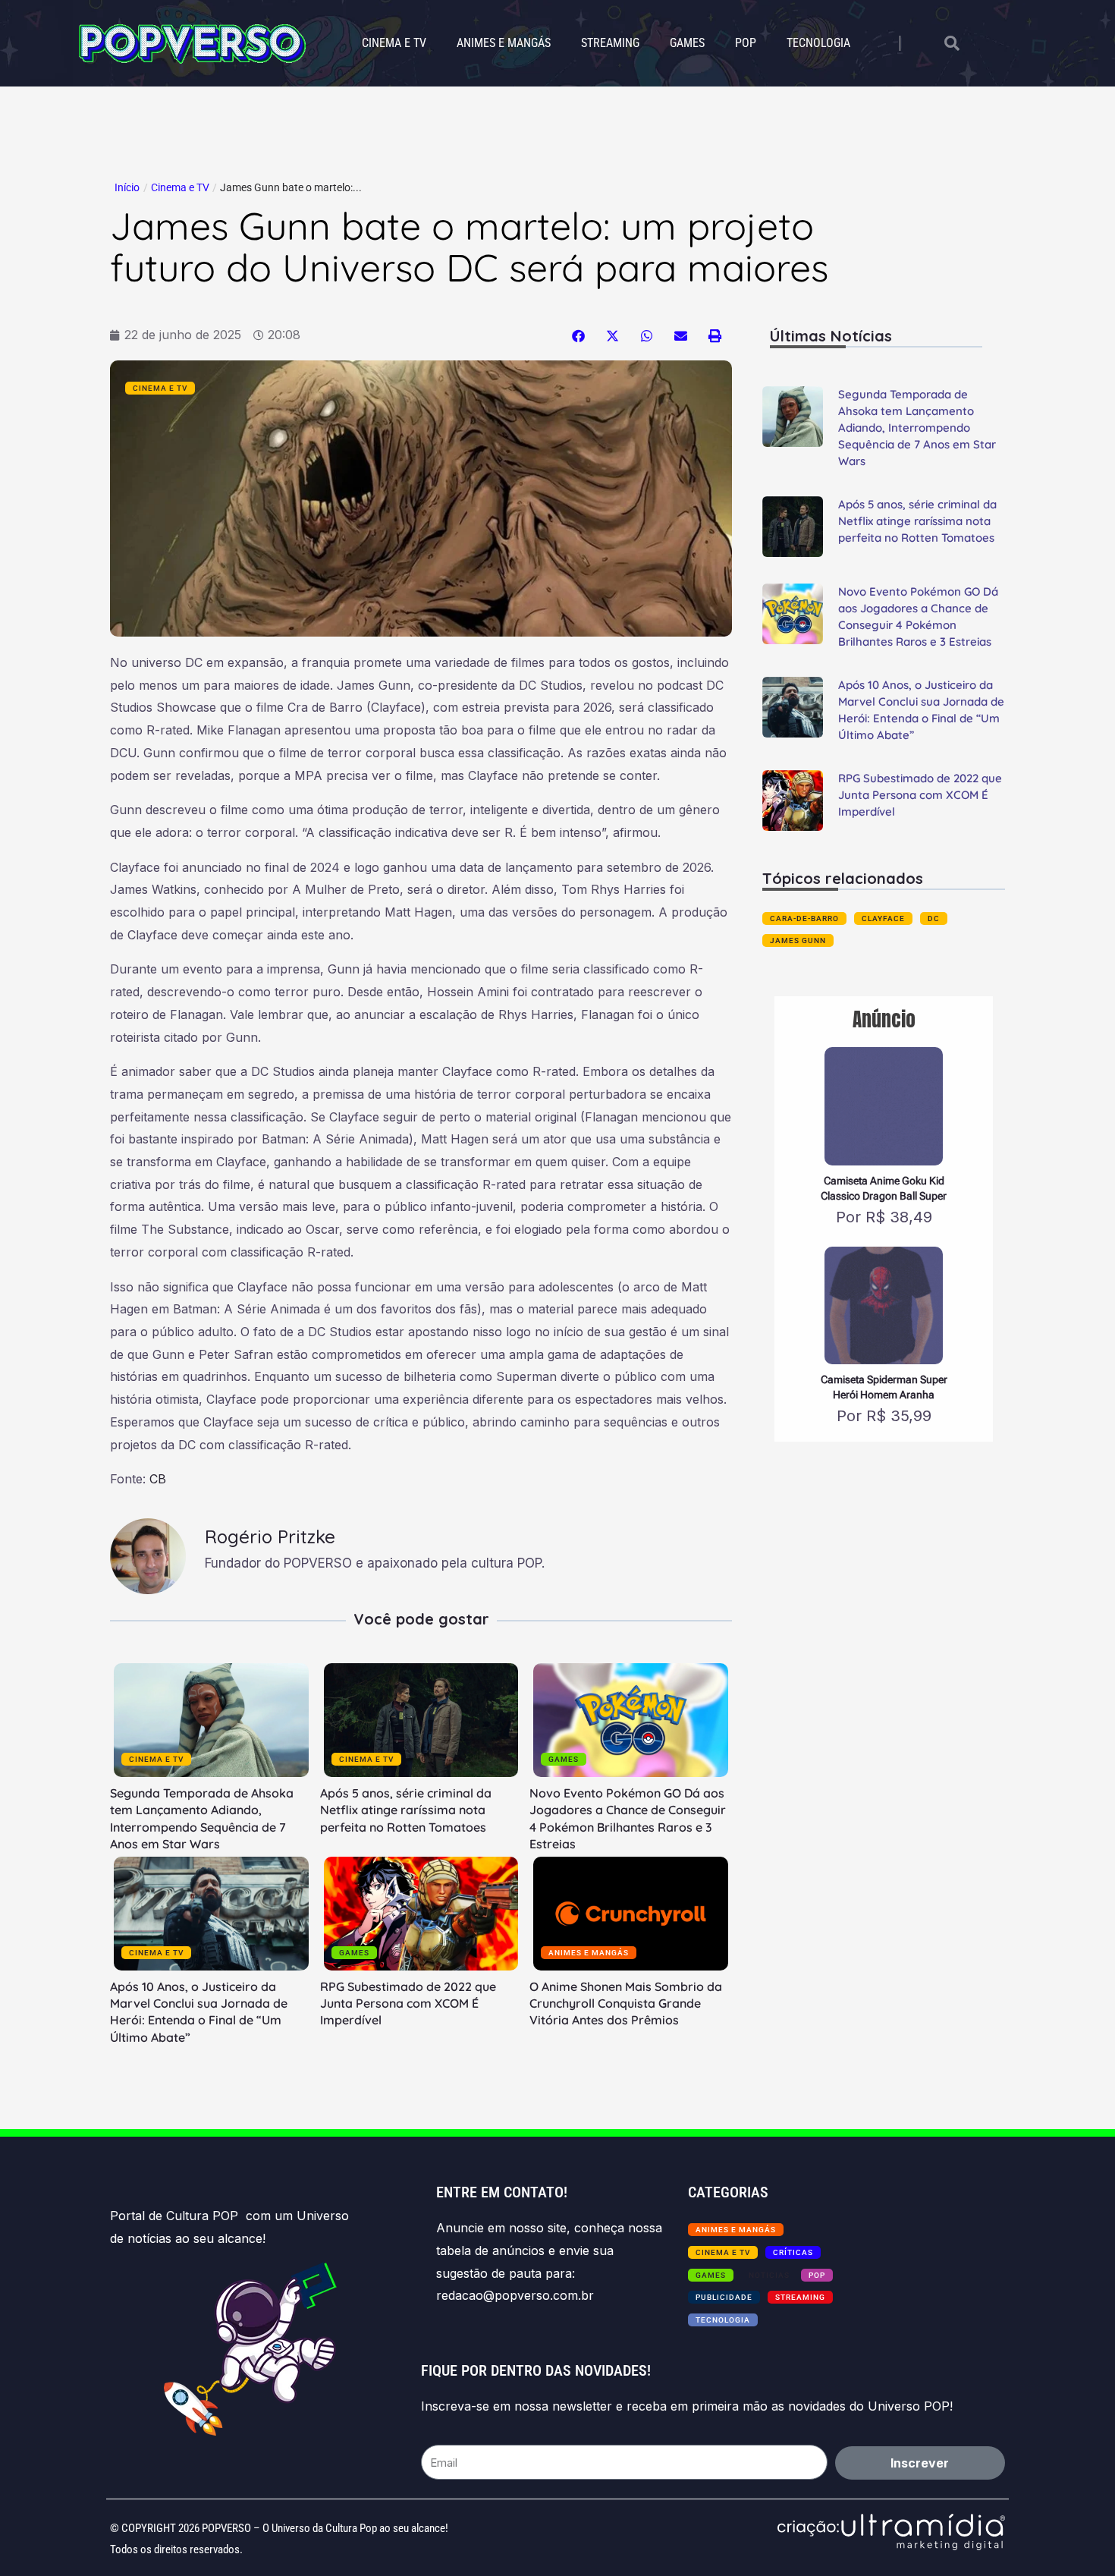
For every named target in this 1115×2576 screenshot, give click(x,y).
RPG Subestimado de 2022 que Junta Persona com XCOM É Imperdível (408, 2004)
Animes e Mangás (504, 43)
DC (934, 918)
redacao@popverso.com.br (515, 2295)
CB (158, 1479)
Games (687, 43)
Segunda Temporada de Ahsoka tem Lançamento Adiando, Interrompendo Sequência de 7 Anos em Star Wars (917, 428)
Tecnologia (818, 43)
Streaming (610, 43)
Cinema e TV (394, 43)
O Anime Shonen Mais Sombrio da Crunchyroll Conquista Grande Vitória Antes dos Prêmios (626, 2004)
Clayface (883, 918)
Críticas (793, 2252)
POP (746, 43)
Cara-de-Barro (804, 918)
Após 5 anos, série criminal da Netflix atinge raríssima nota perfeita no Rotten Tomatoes (406, 1810)
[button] (578, 336)
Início (127, 187)
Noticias (769, 2275)
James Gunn (798, 940)
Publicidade (724, 2297)
